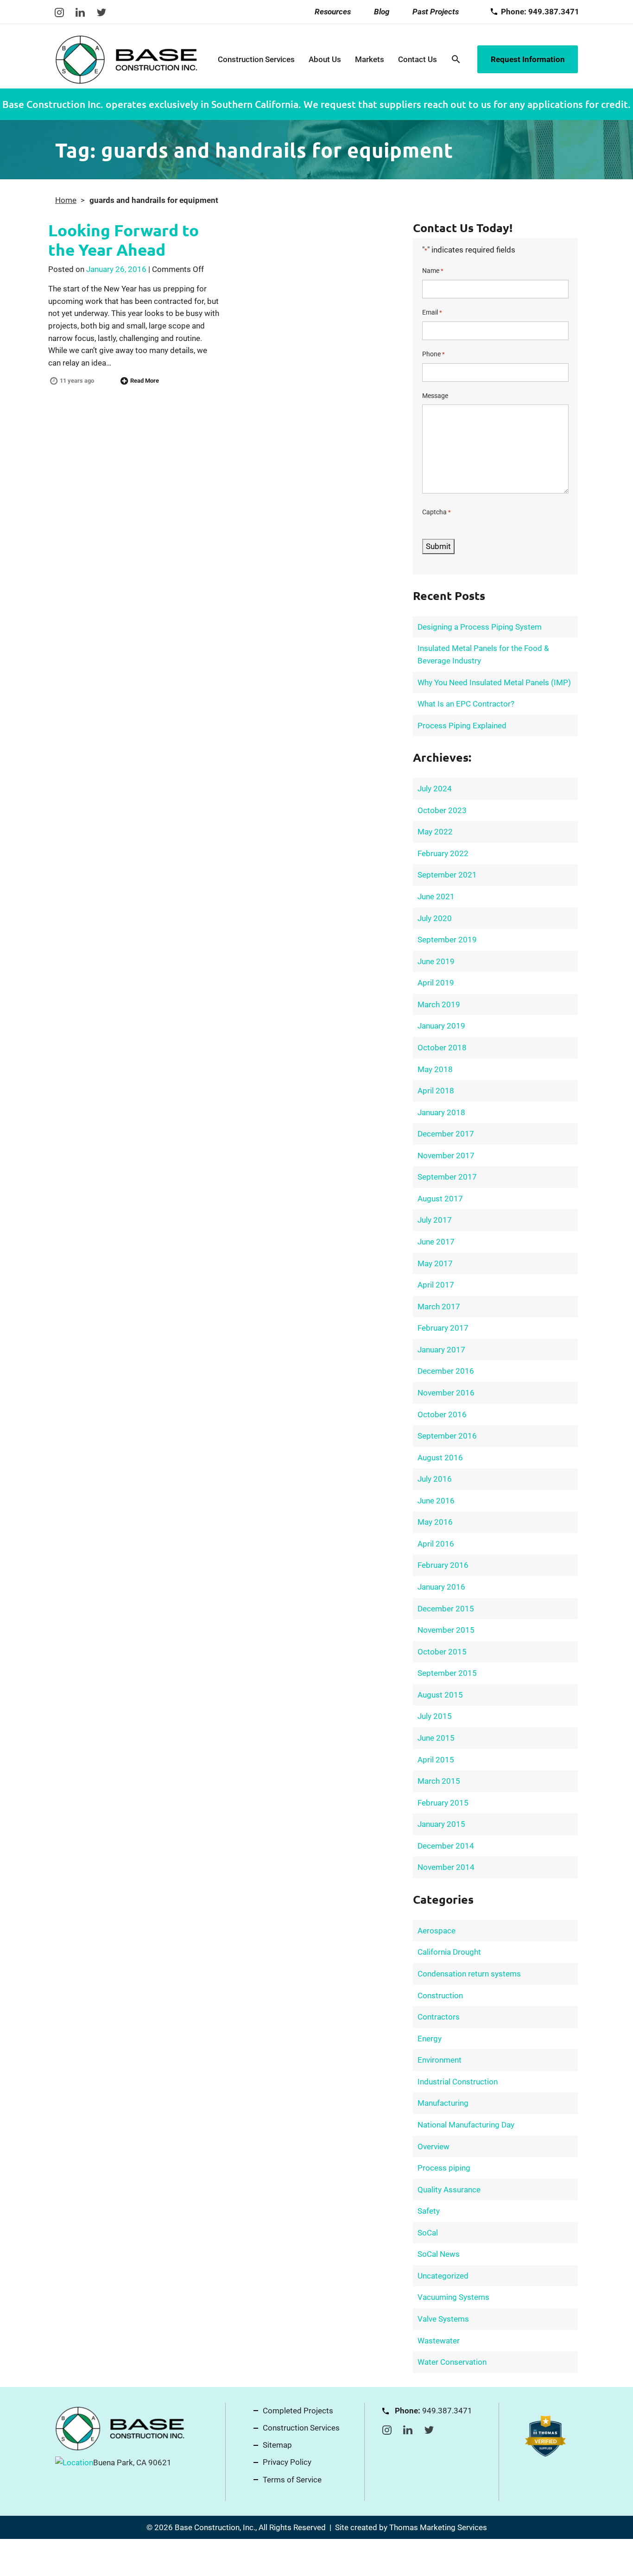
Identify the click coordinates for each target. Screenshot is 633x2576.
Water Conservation (452, 2362)
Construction (440, 1995)
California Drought (449, 1952)
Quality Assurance (449, 2190)
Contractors (439, 2017)
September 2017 (447, 1177)
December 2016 (446, 1371)
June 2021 (436, 897)
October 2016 (442, 1414)
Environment (440, 2060)
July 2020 (435, 918)
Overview (434, 2147)
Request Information (528, 59)
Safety (429, 2211)
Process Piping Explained (462, 726)
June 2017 (436, 1242)
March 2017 (439, 1307)
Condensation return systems (469, 1974)
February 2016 (443, 1565)
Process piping (444, 2168)
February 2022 (443, 853)
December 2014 (446, 1846)
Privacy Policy (287, 2462)
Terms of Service (292, 2480)
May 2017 (435, 1263)
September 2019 (447, 940)
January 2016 (441, 1587)
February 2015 (443, 1803)
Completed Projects (298, 2411)
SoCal (428, 2233)
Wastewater (439, 2341)
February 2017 (443, 1328)
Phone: (540, 12)
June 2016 (436, 1501)
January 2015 (441, 1824)
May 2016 (435, 1522)
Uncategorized (443, 2276)
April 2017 (436, 1285)
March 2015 (439, 1781)
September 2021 (447, 875)
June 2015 (436, 1738)
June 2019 (436, 961)
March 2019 (439, 1004)
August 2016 (440, 1458)
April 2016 (436, 1544)
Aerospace (437, 1931)
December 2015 (446, 1609)
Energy (430, 2039)
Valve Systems (443, 2319)
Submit (438, 546)
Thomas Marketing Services (438, 2527)
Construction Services (256, 59)
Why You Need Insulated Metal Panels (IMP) (494, 682)
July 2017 (435, 1220)
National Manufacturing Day (466, 2125)
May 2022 (435, 832)
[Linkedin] (80, 12)
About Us (325, 59)
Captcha (437, 512)
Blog (382, 12)
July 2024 (435, 789)
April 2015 (436, 1760)
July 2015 (435, 1716)
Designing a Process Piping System (480, 627)
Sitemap (277, 2445)
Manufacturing (443, 2103)
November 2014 (446, 1867)
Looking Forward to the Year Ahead (123, 240)
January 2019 (441, 1026)
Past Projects (436, 12)
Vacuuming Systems (453, 2297)
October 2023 (442, 810)
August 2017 (440, 1199)
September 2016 (447, 1436)
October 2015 (442, 1652)
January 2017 (441, 1350)
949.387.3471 (447, 2411)
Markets (370, 59)
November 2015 (446, 1630)
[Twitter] (101, 12)
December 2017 (446, 1134)
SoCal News (439, 2254)
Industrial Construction (458, 2082)
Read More (145, 381)
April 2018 (436, 1091)
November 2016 (446, 1393)
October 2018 (442, 1048)
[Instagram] (59, 12)
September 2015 (447, 1673)
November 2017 (446, 1155)
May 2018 (435, 1069)
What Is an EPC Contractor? (466, 704)
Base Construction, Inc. (215, 2527)
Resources (333, 12)
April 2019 (436, 983)
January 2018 (441, 1112)
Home (66, 200)
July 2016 (435, 1479)
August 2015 (440, 1695)
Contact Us (418, 59)
